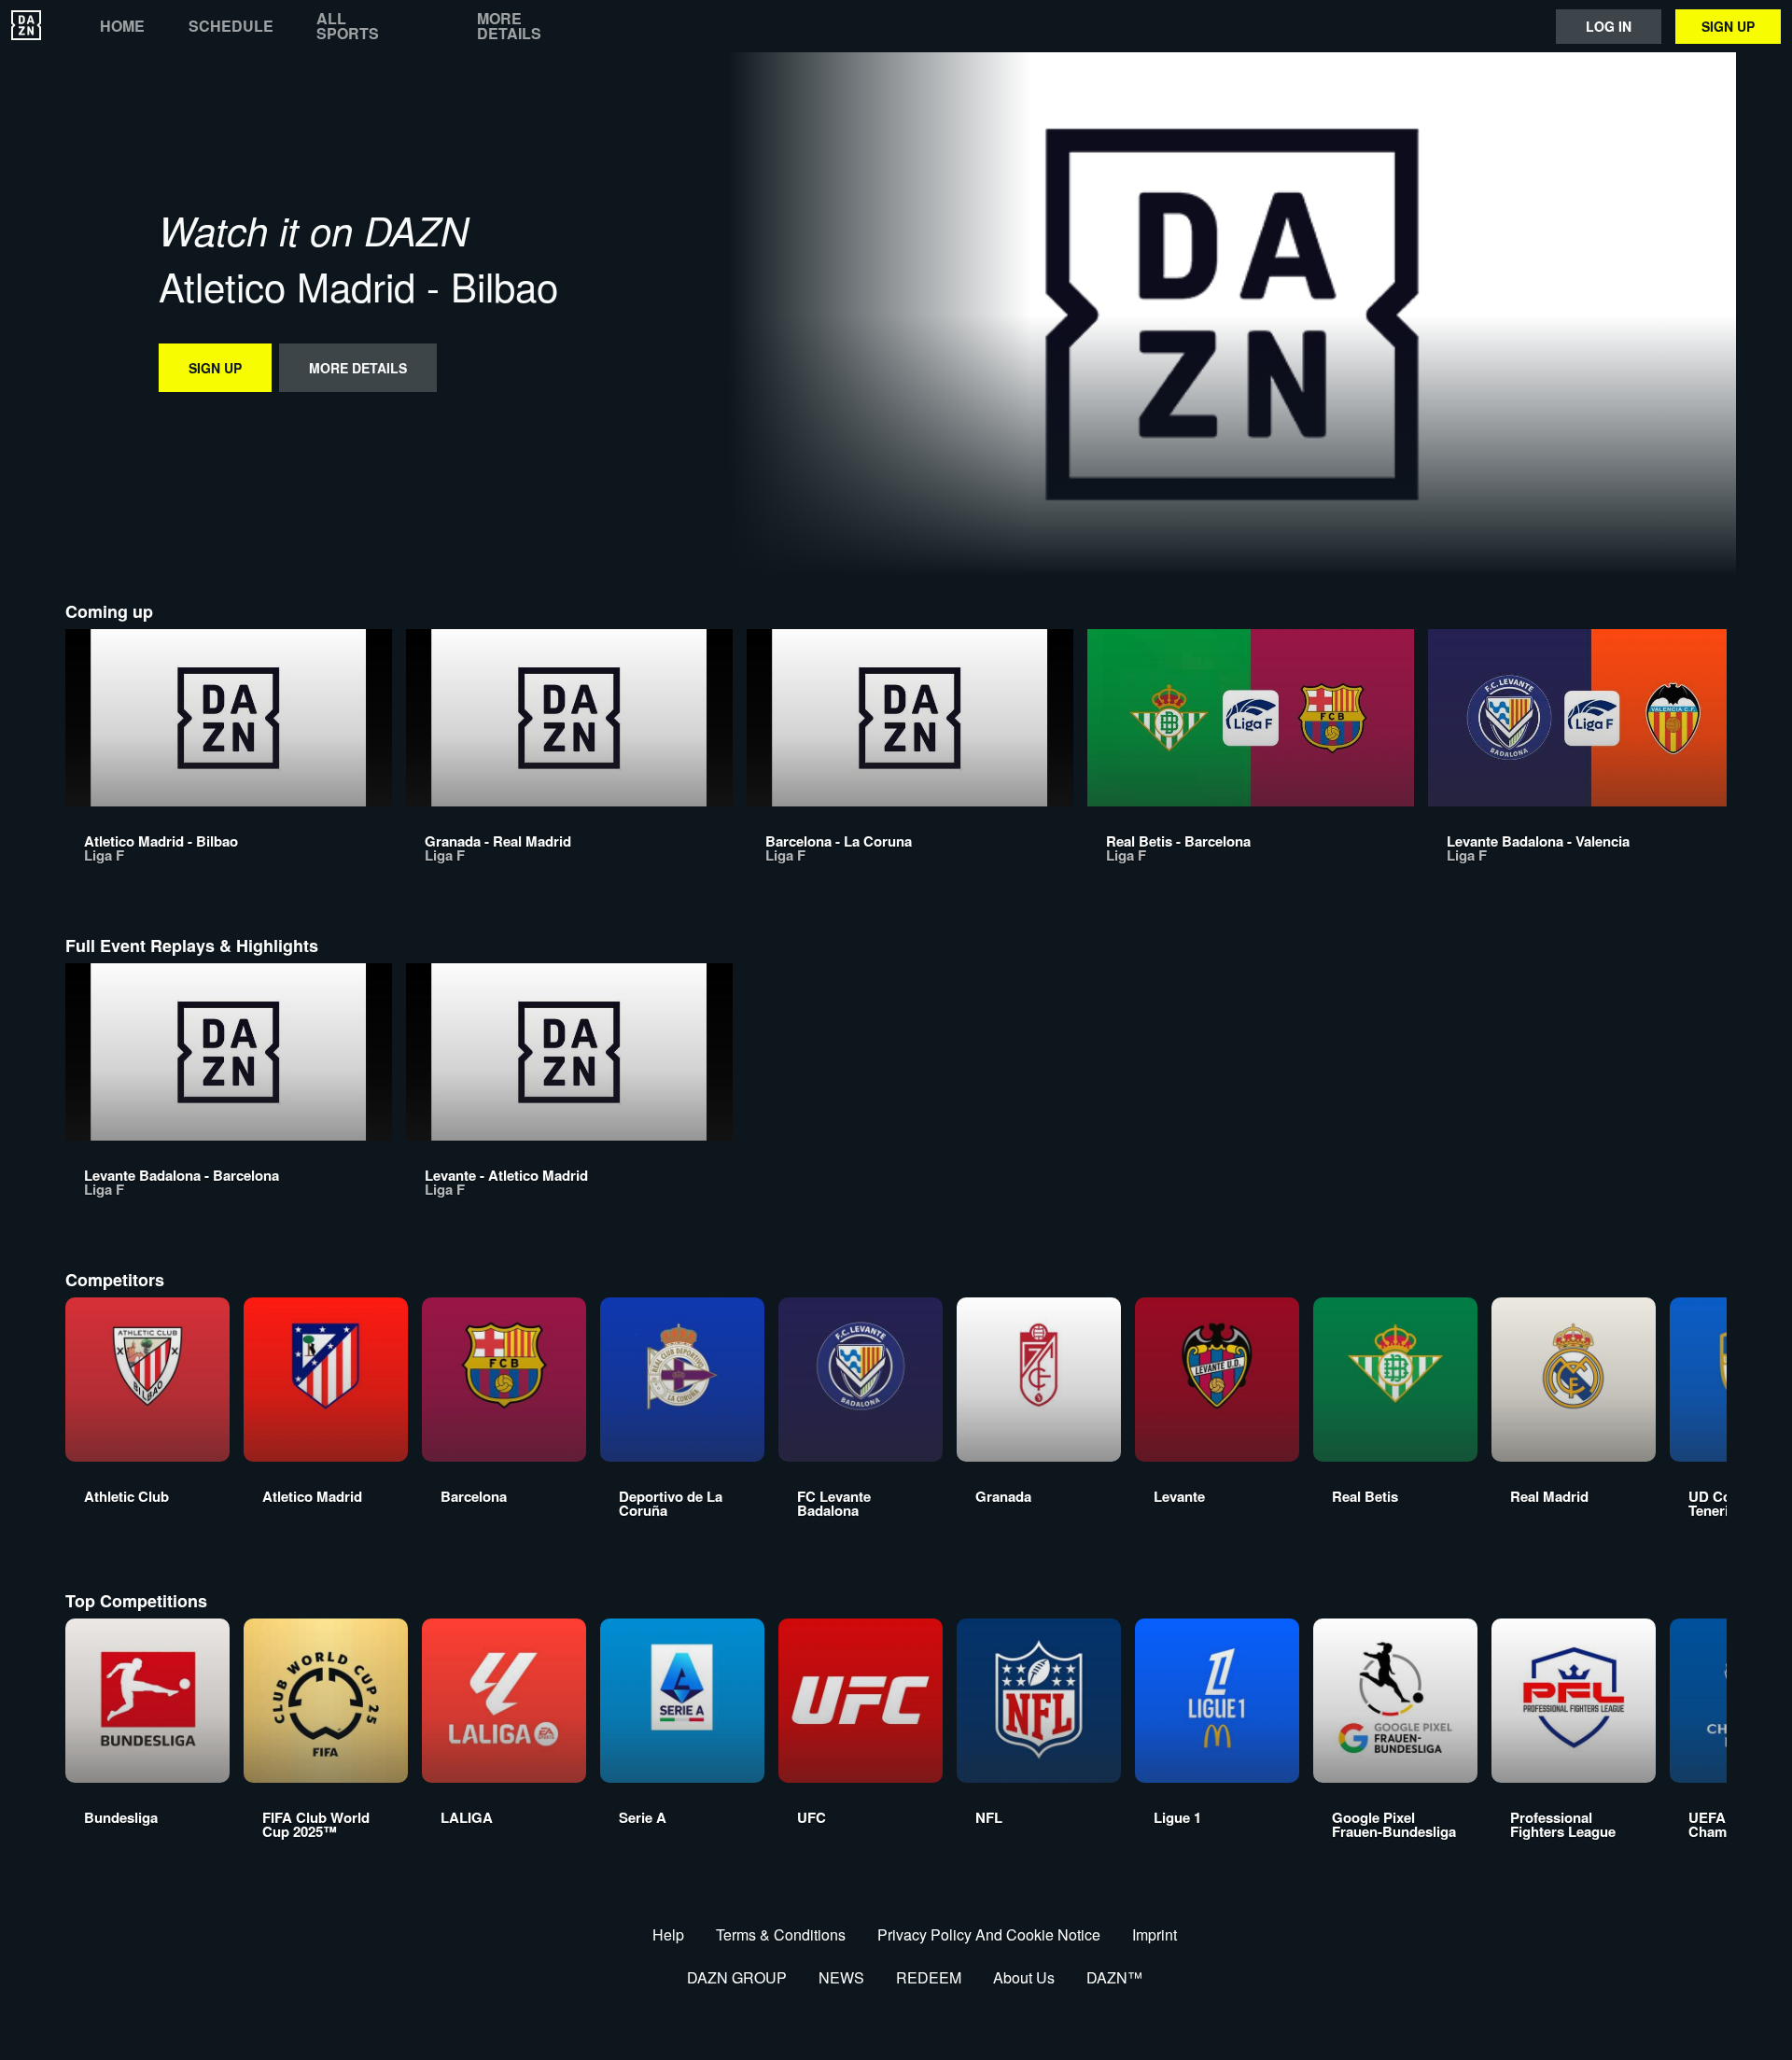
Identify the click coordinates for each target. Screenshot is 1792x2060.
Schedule (231, 26)
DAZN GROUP (737, 1977)
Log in (1609, 26)
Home (122, 26)
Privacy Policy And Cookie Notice (989, 1934)
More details (509, 26)
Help (668, 1934)
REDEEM (929, 1977)
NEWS (841, 1977)
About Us (1024, 1977)
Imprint (1155, 1934)
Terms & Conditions (781, 1934)
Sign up (1728, 26)
